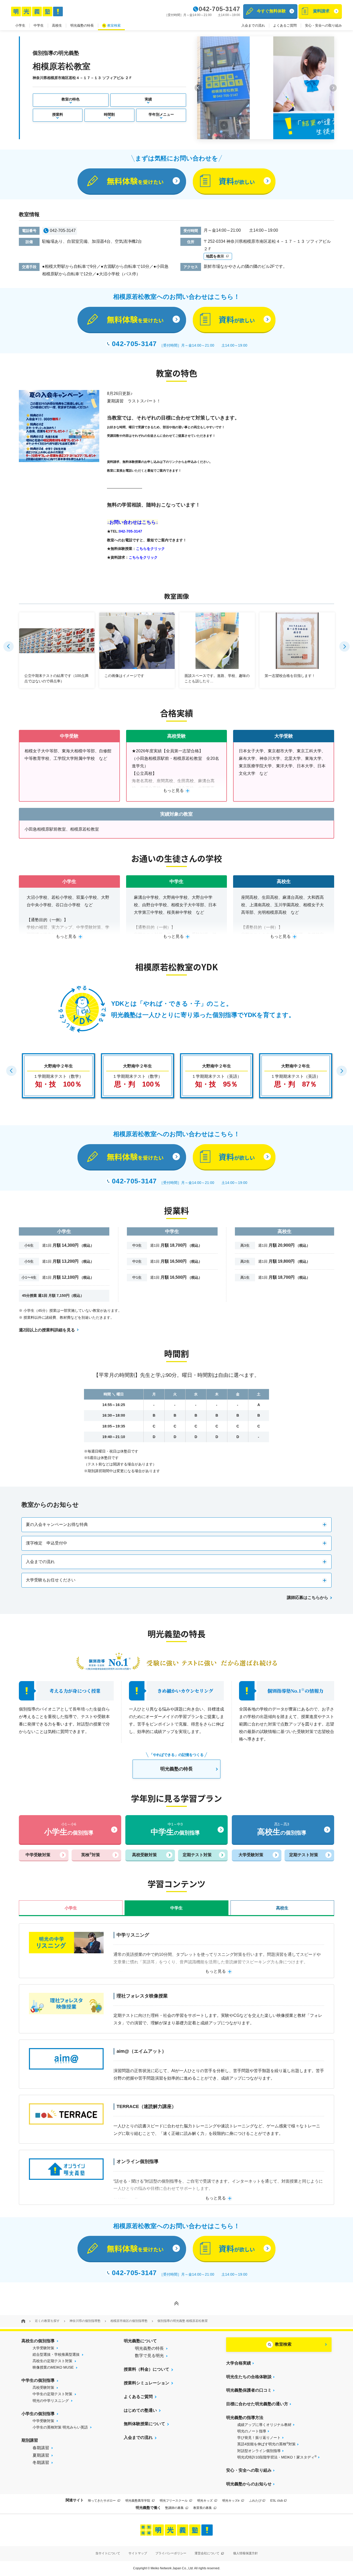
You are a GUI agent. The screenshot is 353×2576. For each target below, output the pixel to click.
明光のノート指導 (252, 2431)
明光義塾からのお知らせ (249, 2484)
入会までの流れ (253, 25)
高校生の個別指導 (38, 2341)
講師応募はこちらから (308, 1598)
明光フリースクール (174, 2501)
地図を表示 (216, 256)
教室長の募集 (203, 2508)
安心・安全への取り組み (323, 25)
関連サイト (75, 2500)
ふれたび (255, 2501)
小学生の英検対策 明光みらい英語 (60, 2427)
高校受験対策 (43, 2387)
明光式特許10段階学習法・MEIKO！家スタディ (277, 2457)
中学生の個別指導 (38, 2380)
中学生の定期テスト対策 (52, 2394)
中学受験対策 (43, 2421)
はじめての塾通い (140, 2410)
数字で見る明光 (149, 2356)
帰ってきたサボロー (102, 2501)
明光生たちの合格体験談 (249, 2377)
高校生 (57, 25)
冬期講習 (41, 2462)
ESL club (277, 2501)
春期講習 (41, 2448)
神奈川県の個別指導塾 (85, 2321)
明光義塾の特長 (82, 25)
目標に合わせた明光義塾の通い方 (257, 2404)
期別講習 (30, 2440)
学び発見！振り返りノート (259, 2438)
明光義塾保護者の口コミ (249, 2390)
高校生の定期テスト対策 (52, 2361)
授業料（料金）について (147, 2369)
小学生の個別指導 (38, 2414)
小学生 (20, 25)
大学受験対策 (43, 2348)
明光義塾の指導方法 (245, 2418)
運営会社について (207, 2553)
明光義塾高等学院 (138, 2501)
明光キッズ (205, 2501)
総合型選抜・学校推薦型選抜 (56, 2354)
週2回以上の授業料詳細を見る (47, 1330)
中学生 (39, 25)
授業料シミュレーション (147, 2383)
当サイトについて (108, 2553)
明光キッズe (231, 2501)
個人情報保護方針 (245, 2553)
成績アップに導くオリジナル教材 (264, 2425)
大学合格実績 (239, 2363)
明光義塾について (140, 2341)
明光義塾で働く (148, 2508)
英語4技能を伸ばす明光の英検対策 (266, 2444)
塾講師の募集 (175, 2508)
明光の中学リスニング (51, 2401)
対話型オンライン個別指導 (259, 2451)
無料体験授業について (144, 2424)
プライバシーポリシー (171, 2553)
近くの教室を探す (47, 2321)
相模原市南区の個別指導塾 (129, 2321)
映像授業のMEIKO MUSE (53, 2367)
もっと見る (173, 790)
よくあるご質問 (285, 25)
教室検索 (114, 25)
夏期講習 (41, 2455)
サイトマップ (138, 2553)
